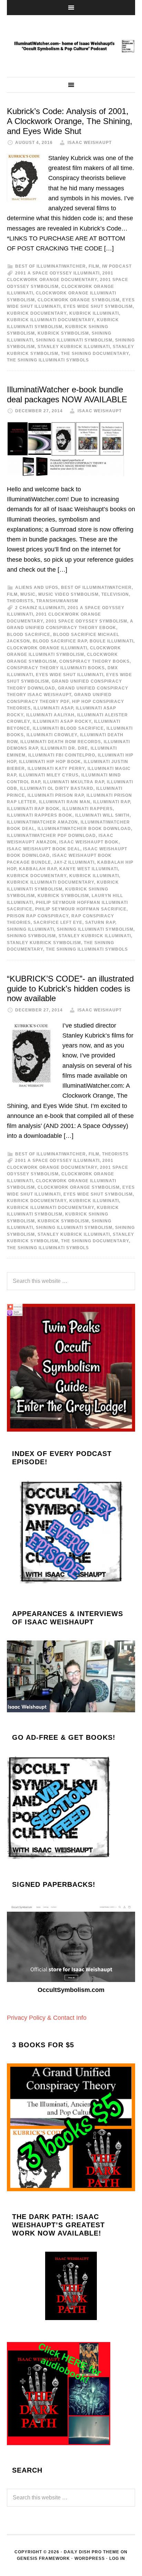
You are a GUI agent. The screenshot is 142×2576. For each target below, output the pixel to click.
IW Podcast (117, 266)
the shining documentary (95, 354)
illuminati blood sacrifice (68, 728)
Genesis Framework (43, 2558)
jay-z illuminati (74, 862)
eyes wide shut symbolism (98, 306)
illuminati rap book (33, 809)
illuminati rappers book (40, 815)
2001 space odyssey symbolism (87, 621)
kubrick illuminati (94, 313)
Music (28, 594)
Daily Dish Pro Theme (92, 2552)
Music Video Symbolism (68, 594)
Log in (117, 2558)
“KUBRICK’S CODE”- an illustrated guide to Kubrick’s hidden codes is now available (70, 989)
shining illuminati (31, 929)
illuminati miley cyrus (49, 775)
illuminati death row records (61, 742)
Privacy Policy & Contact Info (47, 2018)
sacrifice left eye (58, 922)
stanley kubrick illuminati (74, 347)
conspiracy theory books (94, 661)
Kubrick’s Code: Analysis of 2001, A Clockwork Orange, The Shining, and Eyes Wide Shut (70, 121)
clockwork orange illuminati (47, 648)
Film (94, 266)
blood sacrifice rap (60, 641)
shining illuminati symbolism (74, 340)
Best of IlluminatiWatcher (50, 266)
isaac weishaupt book (89, 842)
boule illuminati (111, 641)
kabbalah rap (38, 869)
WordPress (90, 2558)
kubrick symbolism (63, 333)
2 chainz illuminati (40, 608)
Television (115, 594)
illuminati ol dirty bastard (57, 788)
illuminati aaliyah (50, 715)
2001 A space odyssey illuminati (57, 273)
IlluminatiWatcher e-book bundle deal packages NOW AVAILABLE (67, 394)
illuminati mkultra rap (74, 782)
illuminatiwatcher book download (84, 829)
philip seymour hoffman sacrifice (81, 909)
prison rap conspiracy (38, 916)
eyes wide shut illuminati (70, 675)
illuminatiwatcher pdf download (51, 836)
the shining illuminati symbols (48, 360)
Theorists (20, 601)
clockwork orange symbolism (79, 300)
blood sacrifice (29, 635)
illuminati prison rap (56, 795)
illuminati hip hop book (50, 762)
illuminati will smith (102, 815)
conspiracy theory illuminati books (56, 668)
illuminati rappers (88, 809)
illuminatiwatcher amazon (42, 822)
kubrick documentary (37, 313)
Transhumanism (57, 601)
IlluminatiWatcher (71, 46)
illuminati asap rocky (62, 721)
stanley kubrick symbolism (44, 943)
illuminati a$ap (53, 708)
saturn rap (100, 922)
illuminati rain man (65, 802)
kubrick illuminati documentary (50, 320)
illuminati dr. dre (64, 748)
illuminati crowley (52, 735)
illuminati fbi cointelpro (62, 755)
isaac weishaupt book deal (44, 849)
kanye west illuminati (89, 869)
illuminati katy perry (56, 769)
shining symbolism (31, 936)
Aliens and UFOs (37, 587)
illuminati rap (111, 802)
